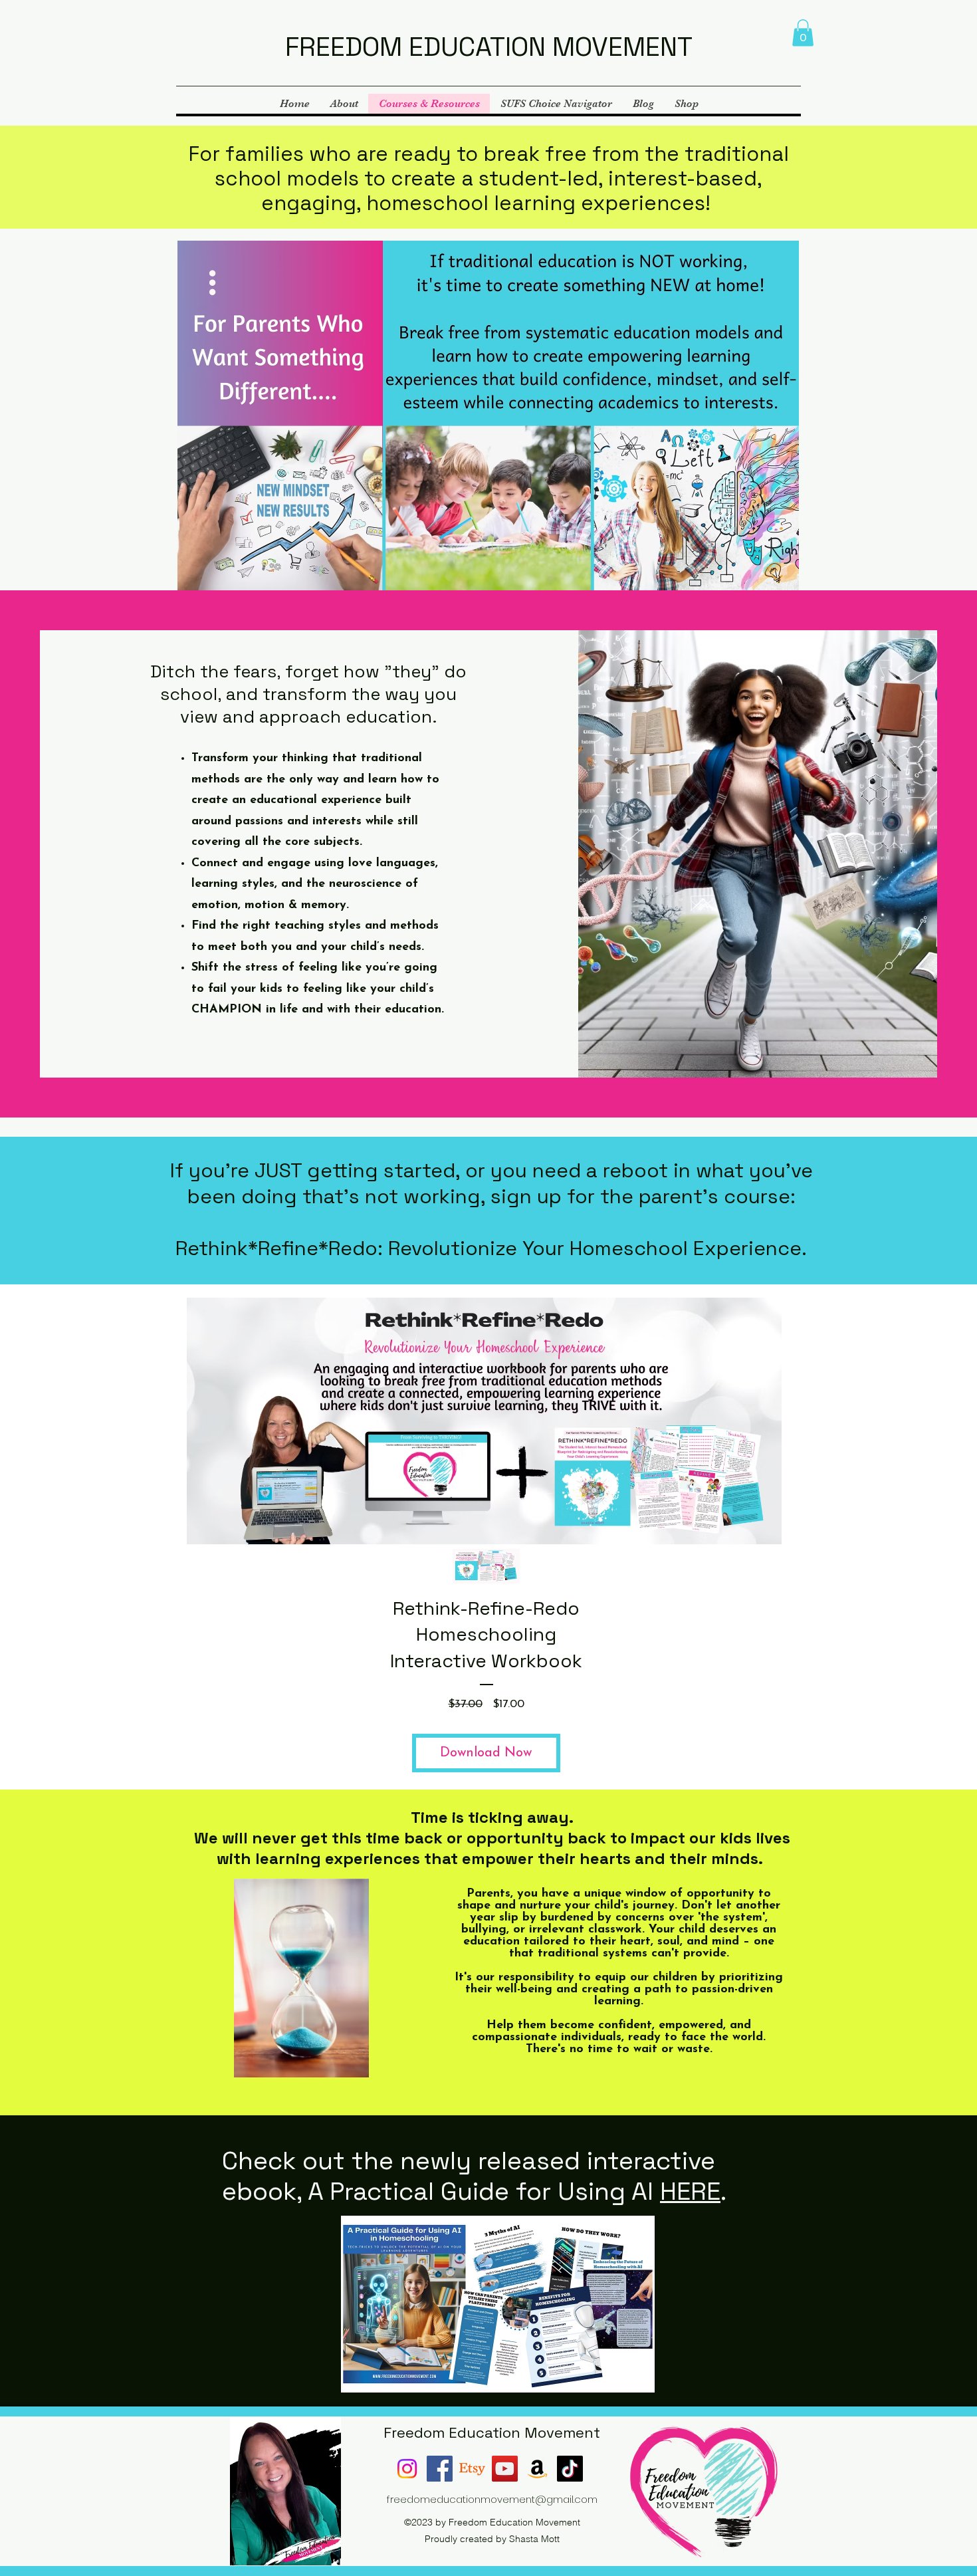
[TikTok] (570, 2469)
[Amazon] (537, 2469)
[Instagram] (407, 2469)
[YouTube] (505, 2469)
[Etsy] (472, 2469)
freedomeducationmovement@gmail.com (492, 2499)
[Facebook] (440, 2469)
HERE (690, 2191)
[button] (803, 33)
